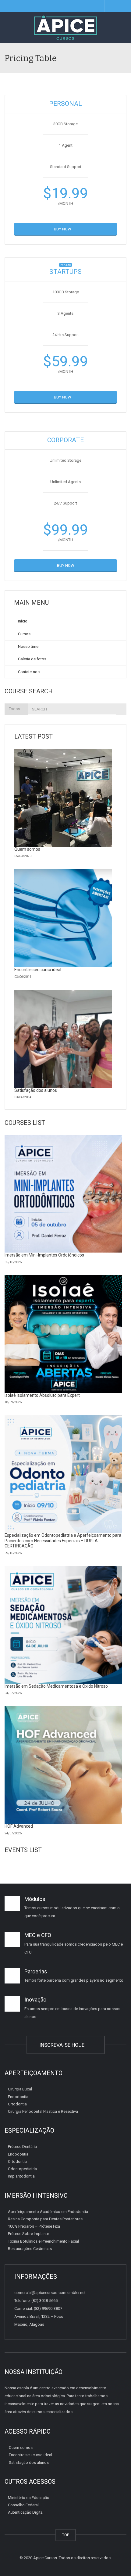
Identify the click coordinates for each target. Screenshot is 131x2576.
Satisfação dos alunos (36, 1090)
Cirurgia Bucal (20, 2089)
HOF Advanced (19, 1826)
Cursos (24, 634)
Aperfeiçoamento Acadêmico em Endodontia (48, 2211)
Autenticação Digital (26, 2512)
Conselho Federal (23, 2505)
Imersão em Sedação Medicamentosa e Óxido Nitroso (56, 1686)
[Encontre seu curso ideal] (63, 918)
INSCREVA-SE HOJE (63, 2045)
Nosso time (28, 646)
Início (22, 621)
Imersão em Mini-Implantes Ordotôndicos (44, 1255)
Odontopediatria (22, 2169)
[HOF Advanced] (63, 1765)
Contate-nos (28, 672)
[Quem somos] (63, 798)
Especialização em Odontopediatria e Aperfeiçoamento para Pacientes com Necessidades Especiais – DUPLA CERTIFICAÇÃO (63, 1541)
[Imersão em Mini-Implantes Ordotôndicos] (63, 1194)
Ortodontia (17, 2104)
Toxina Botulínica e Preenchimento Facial (43, 2241)
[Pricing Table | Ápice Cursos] (65, 28)
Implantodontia (21, 2176)
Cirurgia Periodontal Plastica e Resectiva (43, 2111)
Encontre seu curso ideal (38, 970)
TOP (66, 2535)
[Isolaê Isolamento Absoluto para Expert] (63, 1334)
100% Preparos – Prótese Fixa (34, 2226)
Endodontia (18, 2096)
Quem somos (27, 849)
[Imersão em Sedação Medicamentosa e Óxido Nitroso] (63, 1625)
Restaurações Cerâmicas (30, 2249)
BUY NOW (64, 229)
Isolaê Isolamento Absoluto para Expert (42, 1395)
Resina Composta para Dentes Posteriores (45, 2219)
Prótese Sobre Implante (28, 2234)
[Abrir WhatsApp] (116, 2561)
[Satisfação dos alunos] (63, 1039)
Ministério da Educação (29, 2498)
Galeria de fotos (32, 659)
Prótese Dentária (22, 2147)
